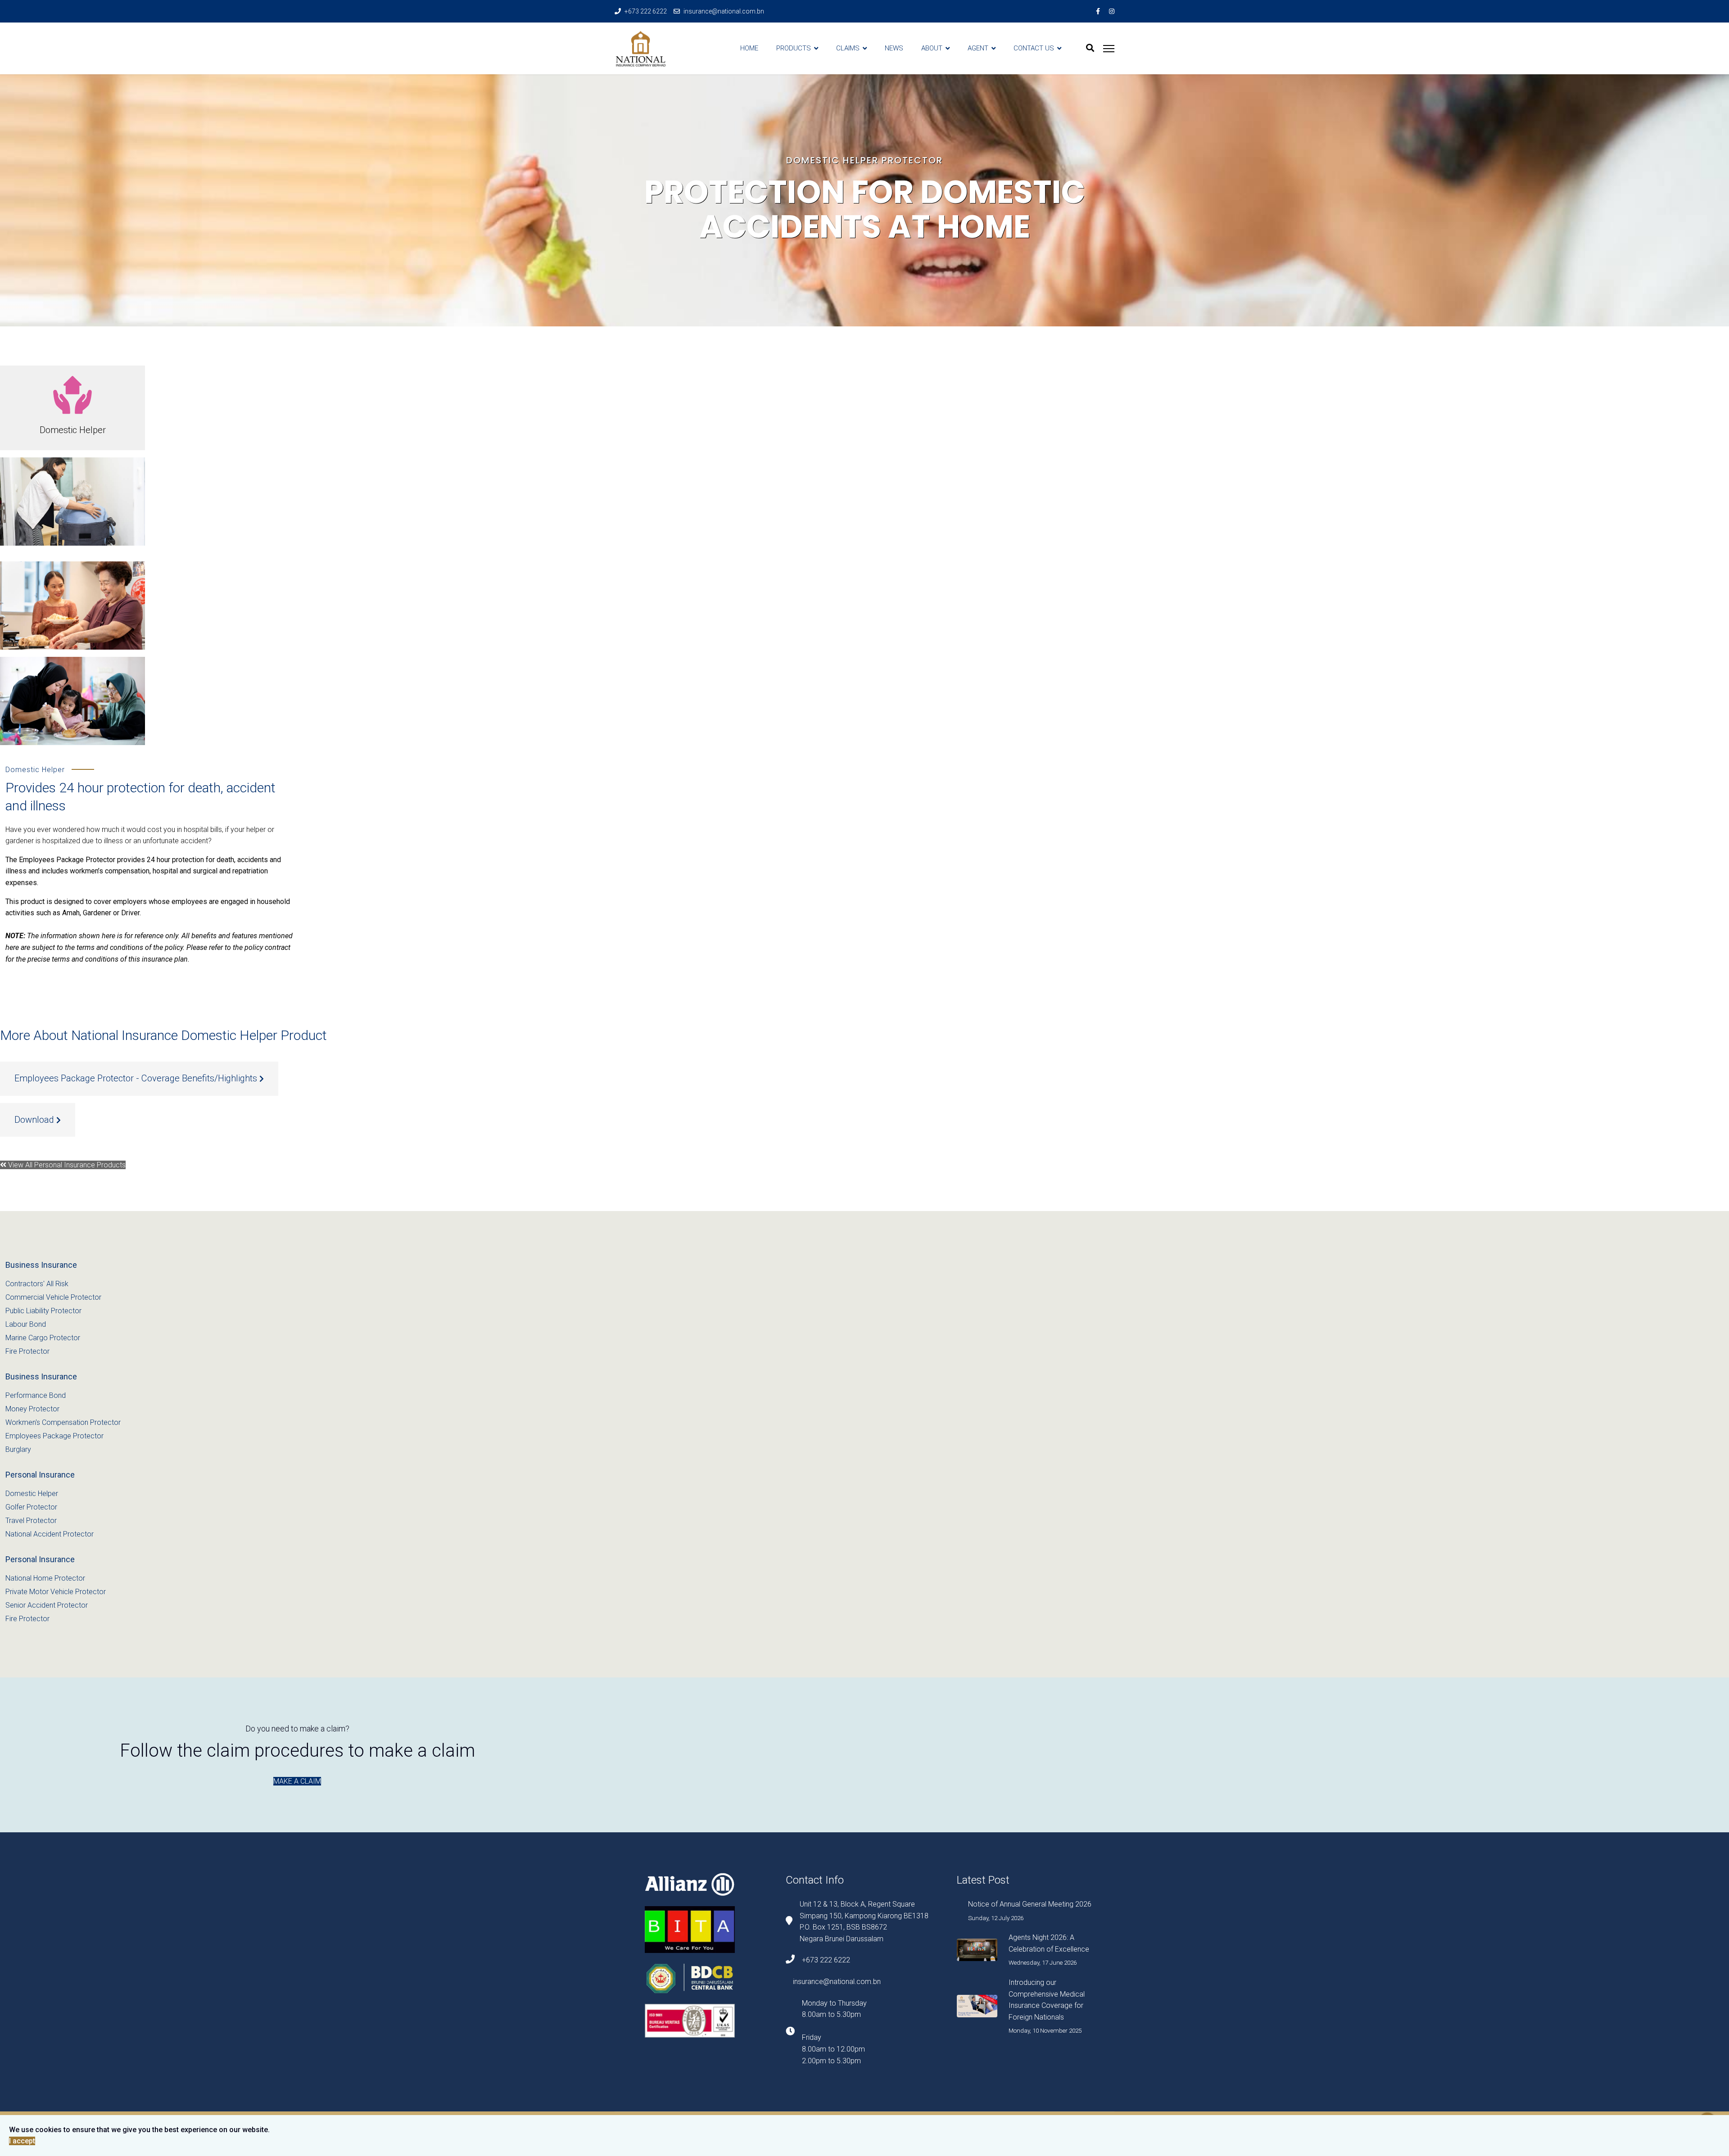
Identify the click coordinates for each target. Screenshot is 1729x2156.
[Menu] (1109, 48)
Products (794, 48)
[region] (864, 200)
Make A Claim (297, 1781)
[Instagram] (1112, 11)
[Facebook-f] (1098, 11)
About (932, 48)
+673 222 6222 (646, 11)
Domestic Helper (73, 430)
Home (749, 48)
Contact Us (1034, 48)
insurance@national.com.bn (724, 11)
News (894, 48)
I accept (22, 2141)
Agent (978, 48)
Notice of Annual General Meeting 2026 (1030, 1904)
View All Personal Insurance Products (66, 1165)
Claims (848, 48)
